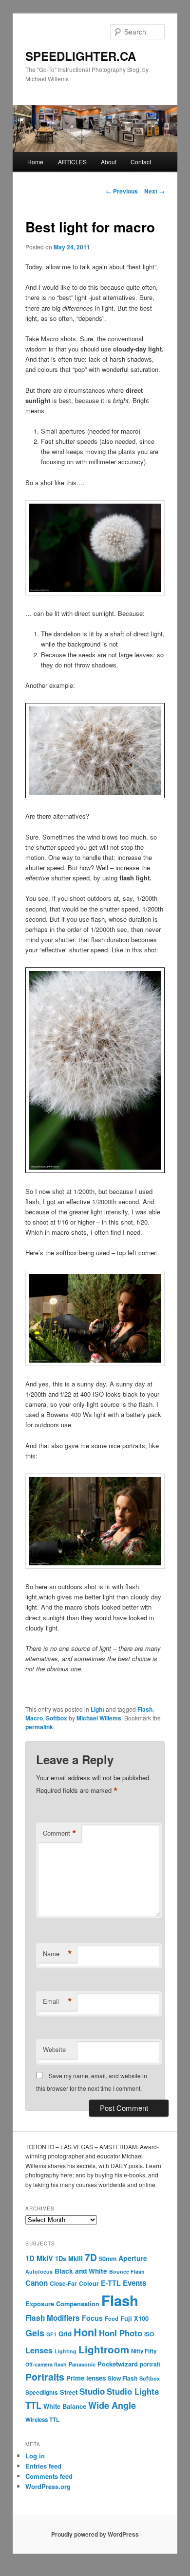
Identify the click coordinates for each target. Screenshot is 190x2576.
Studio (92, 2391)
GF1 (51, 2334)
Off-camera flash (46, 2364)
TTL (33, 2405)
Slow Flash (123, 2378)
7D (91, 2257)
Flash (145, 1709)
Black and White (81, 2271)
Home (35, 162)
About (109, 162)
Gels (35, 2333)
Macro (34, 1718)
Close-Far (63, 2284)
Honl (85, 2332)
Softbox (57, 1718)
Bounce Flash (127, 2271)
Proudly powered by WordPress (95, 2534)
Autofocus (39, 2271)
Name (57, 1954)
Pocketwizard (118, 2364)
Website (54, 2049)
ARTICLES (72, 162)
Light (97, 1709)
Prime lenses (86, 2378)
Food (112, 2318)
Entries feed (43, 2466)
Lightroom (104, 2349)
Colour (89, 2283)
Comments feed (49, 2476)
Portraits (45, 2377)
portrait (150, 2364)
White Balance (65, 2406)
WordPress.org (48, 2486)
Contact (141, 162)
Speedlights (42, 2392)
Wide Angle (112, 2405)
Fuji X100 (134, 2318)
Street (69, 2392)
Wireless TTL (42, 2420)
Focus (92, 2318)
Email (57, 2001)
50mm (108, 2259)
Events (134, 2283)
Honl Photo (121, 2333)
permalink (39, 1727)
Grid (65, 2334)
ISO (149, 2334)
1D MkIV (39, 2258)
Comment (60, 1833)
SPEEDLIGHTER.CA (81, 56)
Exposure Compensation (62, 2304)
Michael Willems (99, 1718)
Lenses (39, 2350)
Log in (35, 2456)
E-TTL (111, 2283)
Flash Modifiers (53, 2318)
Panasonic (82, 2364)
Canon (37, 2283)
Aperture (133, 2258)
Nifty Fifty (144, 2351)
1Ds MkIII (69, 2258)
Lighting (66, 2351)
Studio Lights (133, 2391)
